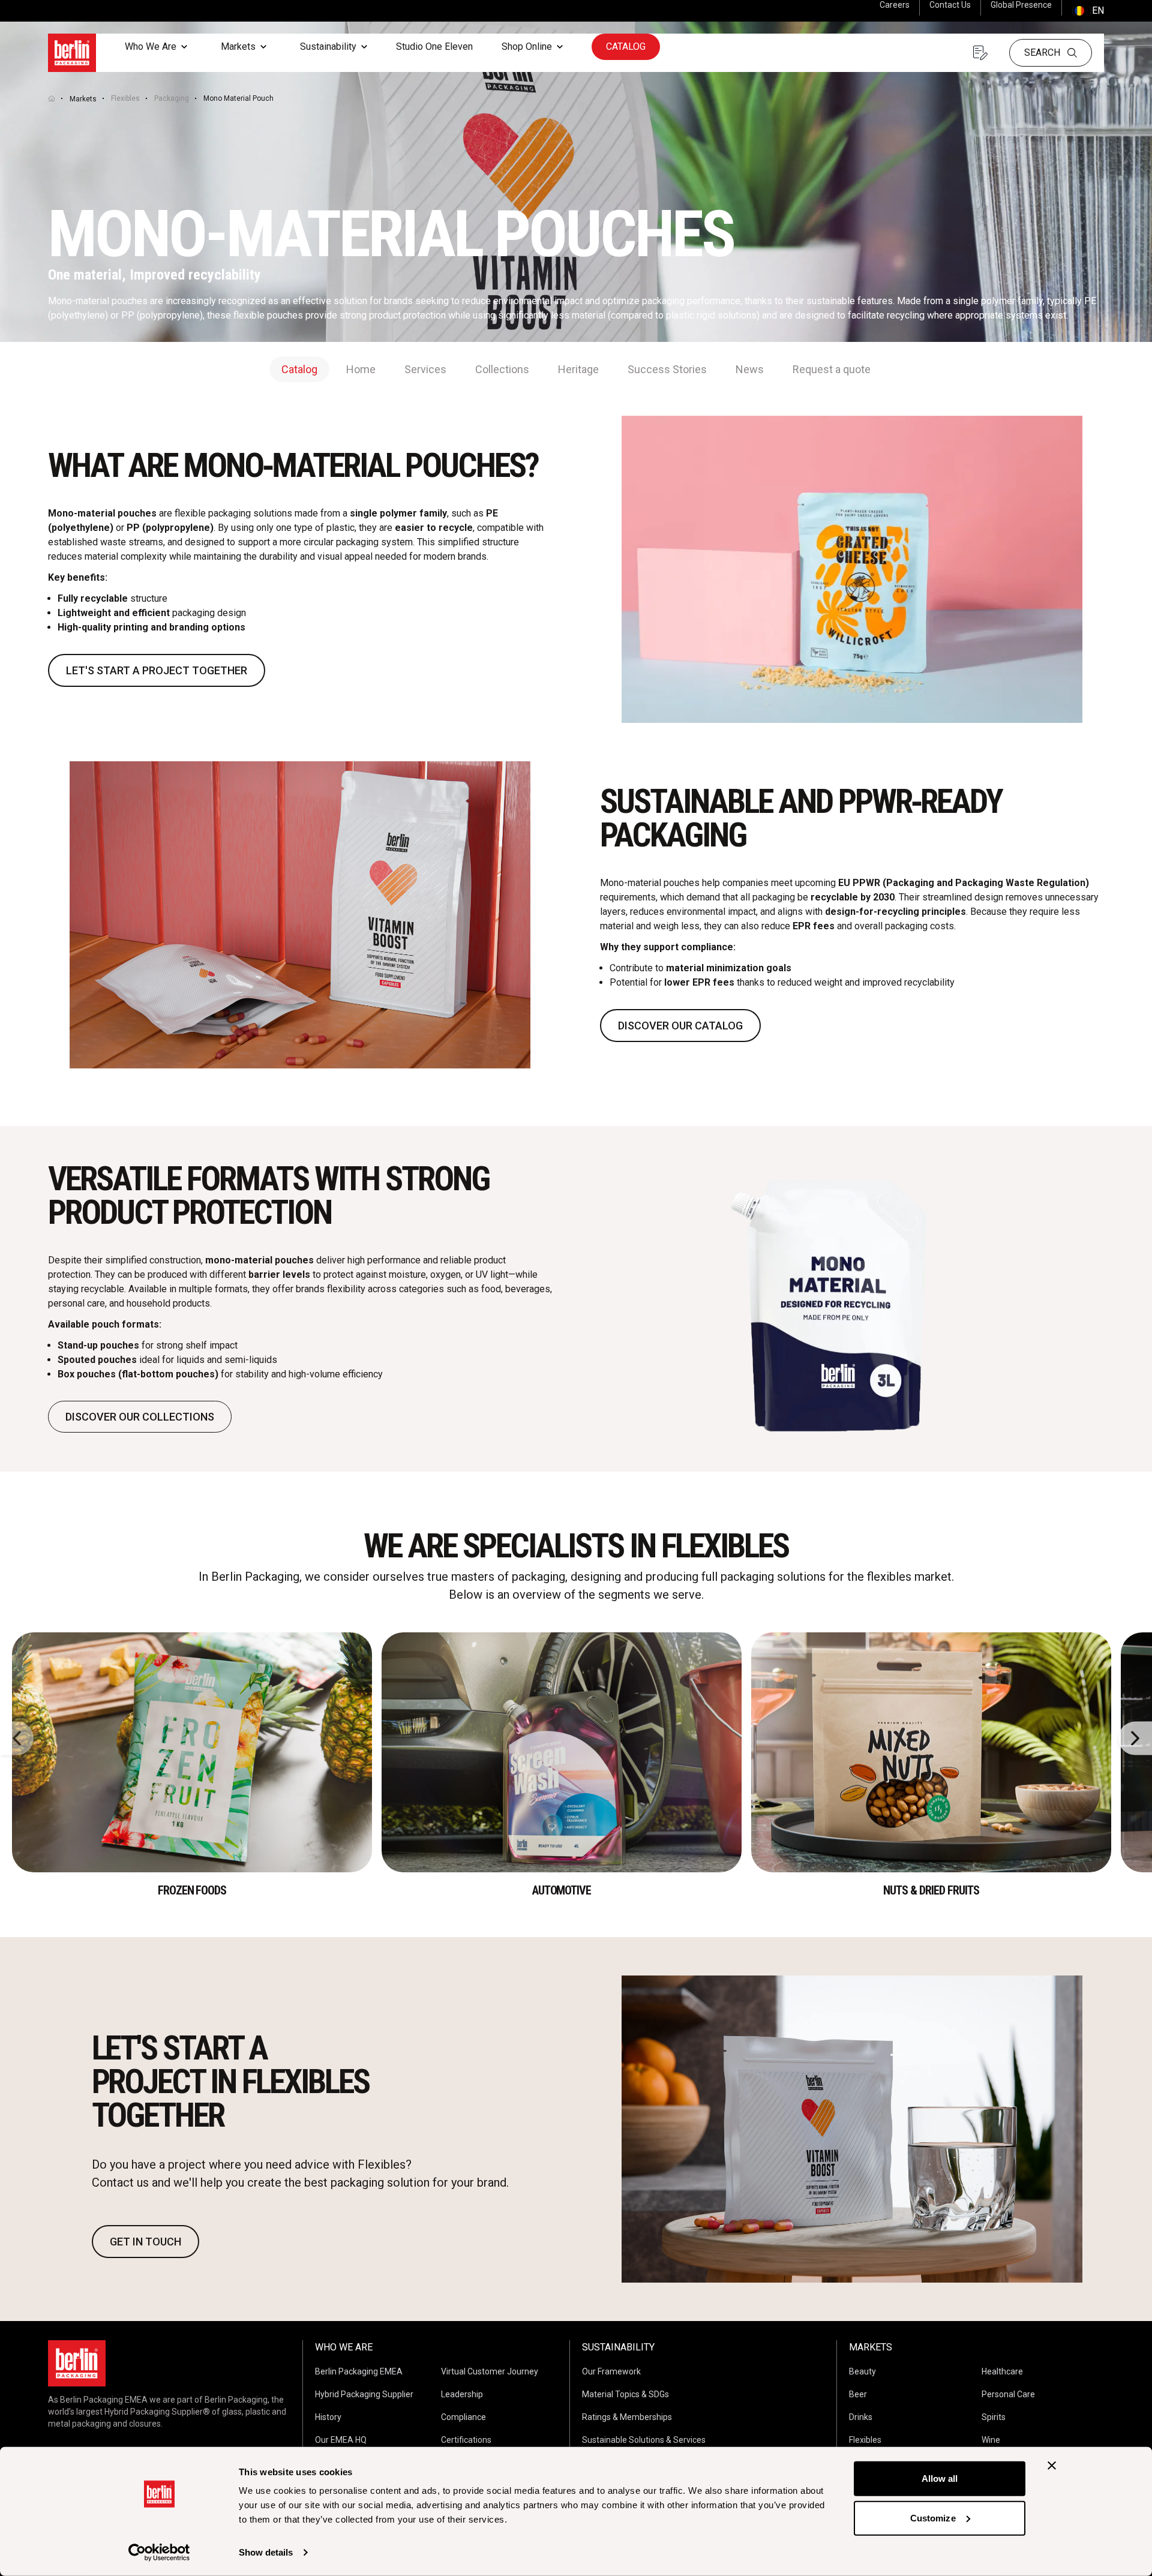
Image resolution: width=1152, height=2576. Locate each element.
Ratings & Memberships (627, 2417)
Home (361, 369)
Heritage (578, 369)
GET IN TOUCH (145, 2242)
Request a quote (832, 369)
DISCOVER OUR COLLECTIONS (140, 1417)
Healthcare (1002, 2371)
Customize (933, 2518)
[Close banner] (1052, 2466)
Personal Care (1008, 2394)
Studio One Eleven (434, 46)
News (750, 369)
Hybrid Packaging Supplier (364, 2394)
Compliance (463, 2417)
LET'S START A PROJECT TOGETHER (157, 670)
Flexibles (125, 98)
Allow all (940, 2479)
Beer (858, 2394)
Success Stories (667, 369)
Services (425, 369)
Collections (502, 369)
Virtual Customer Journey (490, 2371)
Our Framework (611, 2371)
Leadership (462, 2394)
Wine (991, 2440)
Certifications (466, 2440)
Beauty (862, 2371)
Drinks (861, 2417)
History (328, 2417)
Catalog (626, 46)
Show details (266, 2552)
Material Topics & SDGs (625, 2394)
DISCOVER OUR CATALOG (680, 1026)
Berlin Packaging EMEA (359, 2371)
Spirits (994, 2417)
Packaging (172, 98)
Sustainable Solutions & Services (644, 2440)
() (1088, 10)
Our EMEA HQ (341, 2440)
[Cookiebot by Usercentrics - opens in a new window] (159, 2553)
